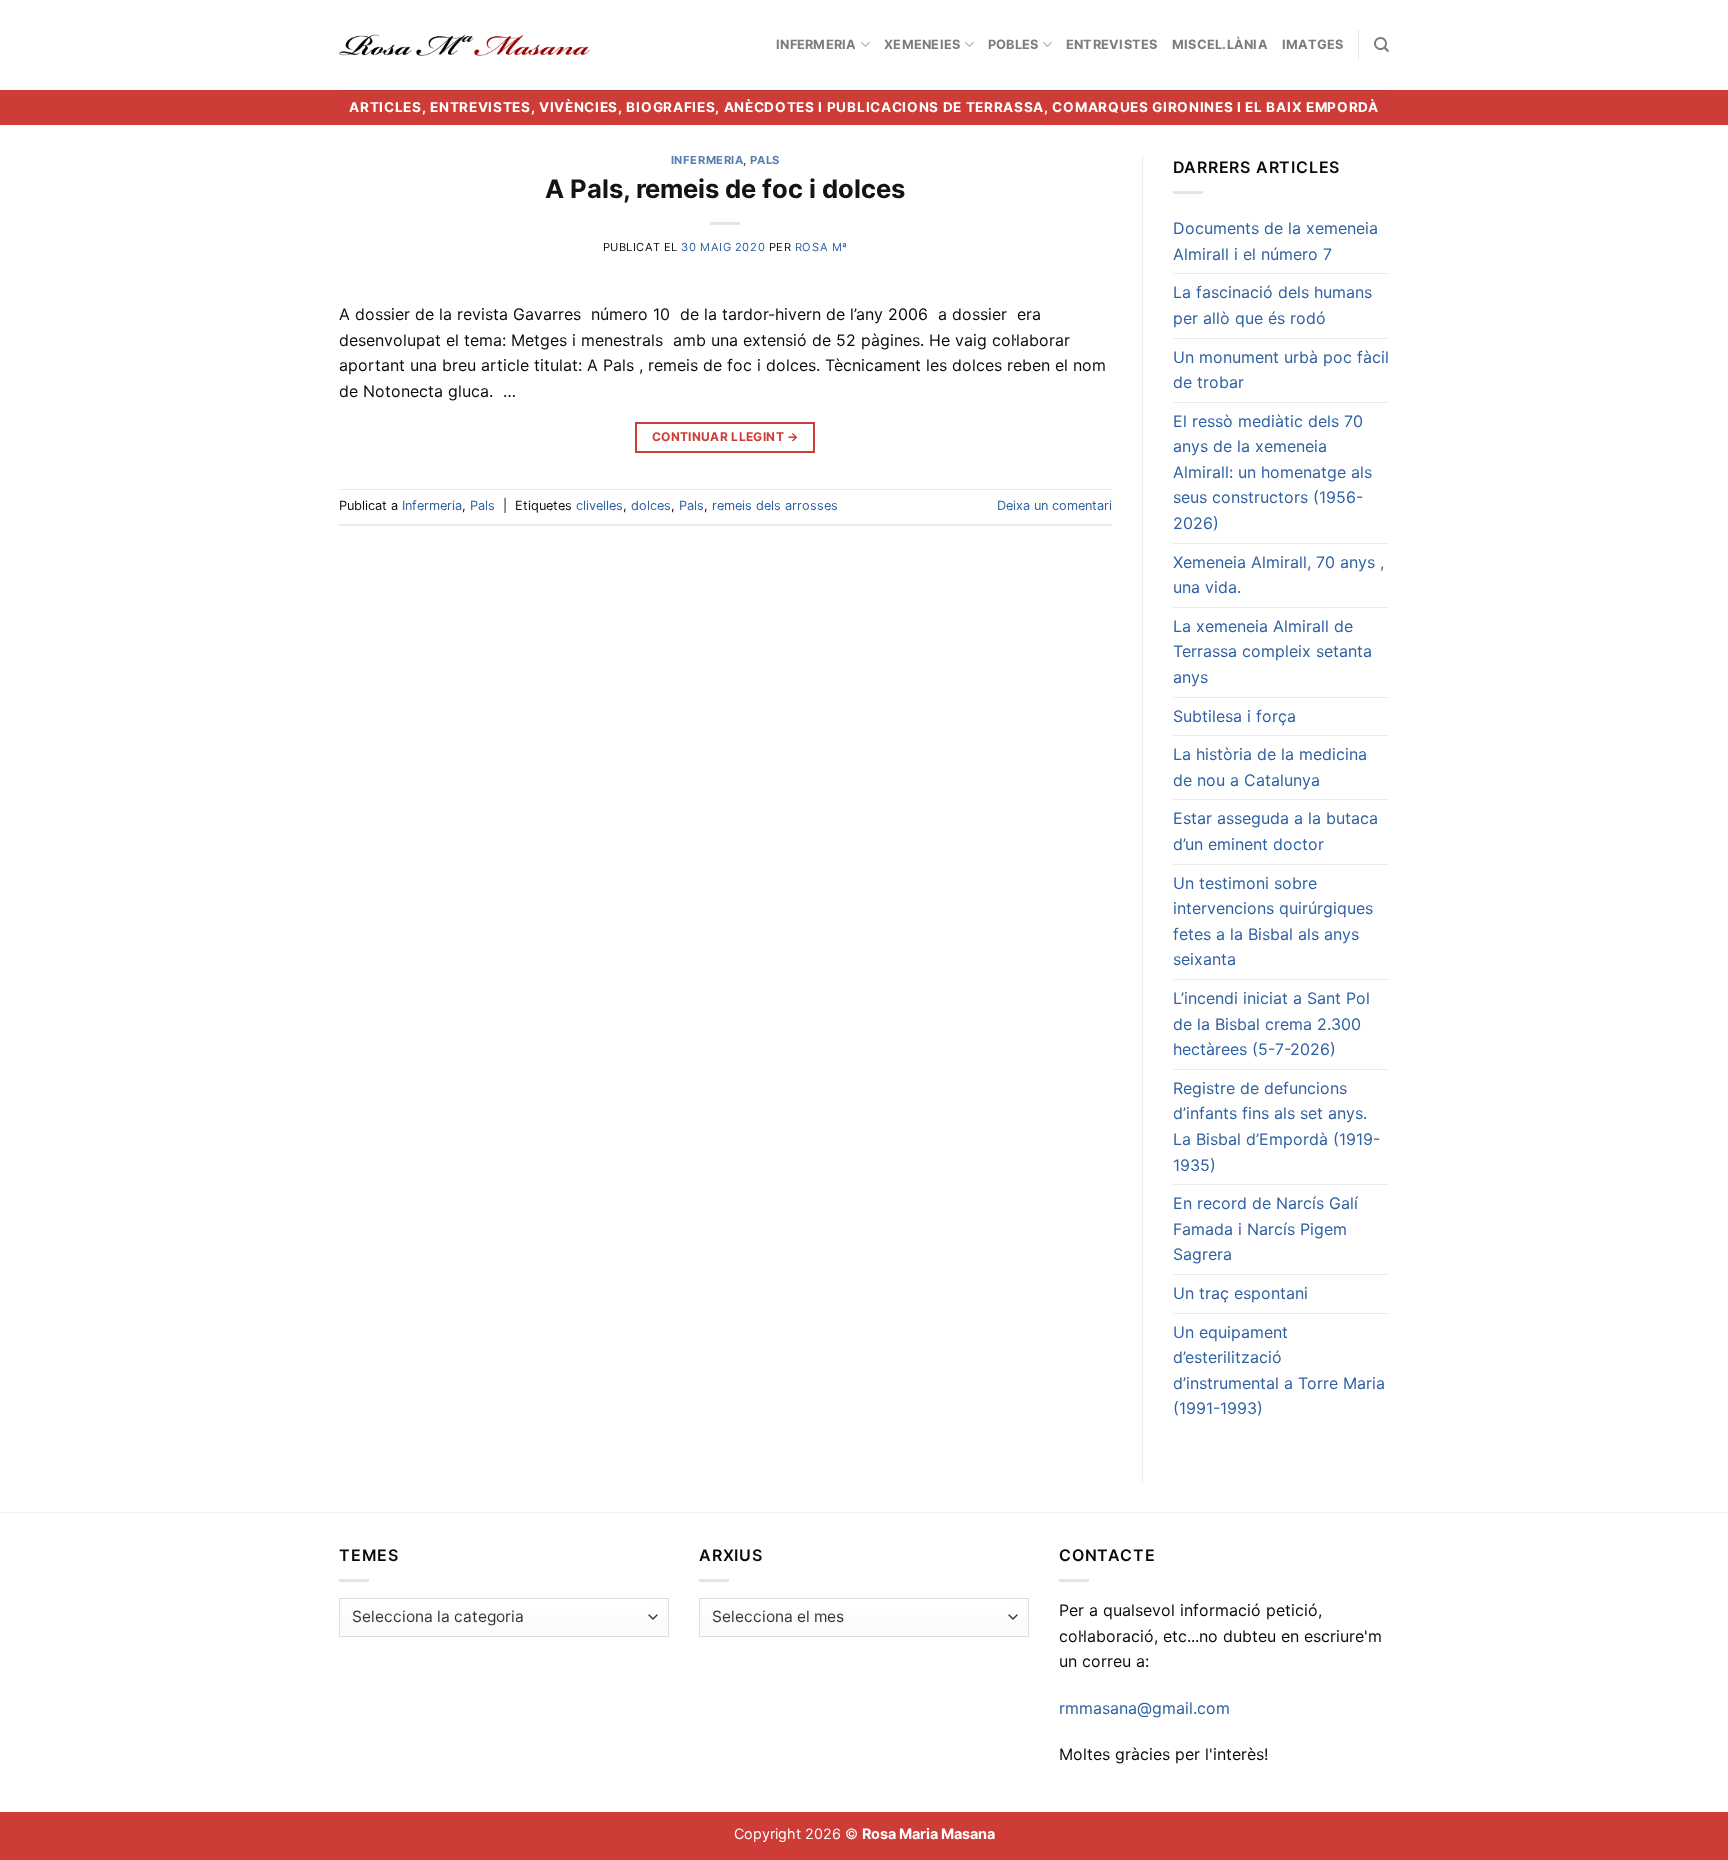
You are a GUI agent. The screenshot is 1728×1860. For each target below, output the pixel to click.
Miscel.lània (1220, 44)
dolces (651, 505)
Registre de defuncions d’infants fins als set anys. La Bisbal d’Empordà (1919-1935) (1276, 1126)
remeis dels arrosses (775, 505)
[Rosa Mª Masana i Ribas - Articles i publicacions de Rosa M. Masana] (464, 45)
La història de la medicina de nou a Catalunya (1270, 767)
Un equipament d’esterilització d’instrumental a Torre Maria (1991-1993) (1279, 1370)
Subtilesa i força (1234, 716)
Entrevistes (1112, 44)
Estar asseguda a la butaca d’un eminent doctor (1275, 831)
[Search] (1381, 45)
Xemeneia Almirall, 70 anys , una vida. (1278, 575)
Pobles (1013, 44)
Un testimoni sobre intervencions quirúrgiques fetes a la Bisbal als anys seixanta (1273, 921)
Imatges (1313, 44)
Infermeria (816, 44)
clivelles (599, 505)
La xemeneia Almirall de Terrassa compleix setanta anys (1272, 651)
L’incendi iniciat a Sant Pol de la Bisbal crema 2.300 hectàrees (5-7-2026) (1271, 1023)
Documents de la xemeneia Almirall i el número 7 (1275, 241)
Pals (764, 160)
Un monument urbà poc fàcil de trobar (1281, 370)
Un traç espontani (1240, 1293)
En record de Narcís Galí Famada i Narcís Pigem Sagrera (1265, 1228)
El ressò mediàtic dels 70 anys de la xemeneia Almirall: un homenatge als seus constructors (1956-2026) (1272, 472)
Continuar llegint (725, 436)
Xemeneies (922, 44)
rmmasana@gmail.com (1144, 1708)
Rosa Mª (821, 247)
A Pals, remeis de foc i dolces (725, 188)
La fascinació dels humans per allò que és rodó (1272, 305)
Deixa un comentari (1054, 505)
